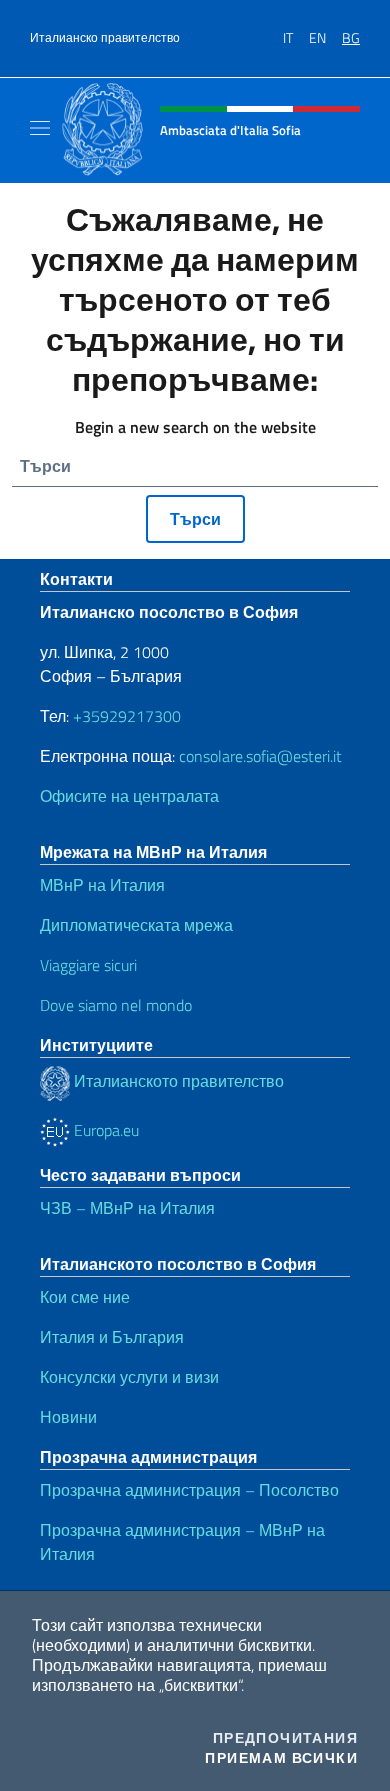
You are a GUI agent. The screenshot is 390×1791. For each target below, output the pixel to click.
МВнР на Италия (102, 885)
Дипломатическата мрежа (136, 925)
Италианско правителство (105, 38)
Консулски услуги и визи (129, 1377)
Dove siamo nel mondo (116, 1005)
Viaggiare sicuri (88, 965)
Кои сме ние (85, 1297)
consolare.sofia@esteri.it (260, 756)
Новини (68, 1417)
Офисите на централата (129, 796)
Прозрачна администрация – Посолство (189, 1490)
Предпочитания (285, 1738)
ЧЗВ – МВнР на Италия (127, 1208)
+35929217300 (127, 716)
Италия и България (112, 1337)
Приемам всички (281, 1758)
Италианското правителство (177, 1081)
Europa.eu (104, 1130)
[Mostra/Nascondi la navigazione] (40, 128)
